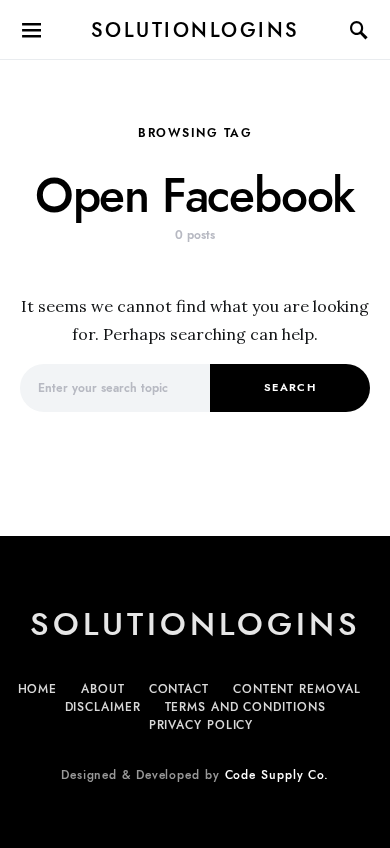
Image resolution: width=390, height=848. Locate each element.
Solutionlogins (195, 30)
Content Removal (297, 689)
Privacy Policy (201, 725)
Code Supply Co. (277, 775)
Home (38, 689)
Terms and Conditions (245, 707)
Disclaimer (103, 707)
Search (290, 387)
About (103, 689)
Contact (179, 689)
